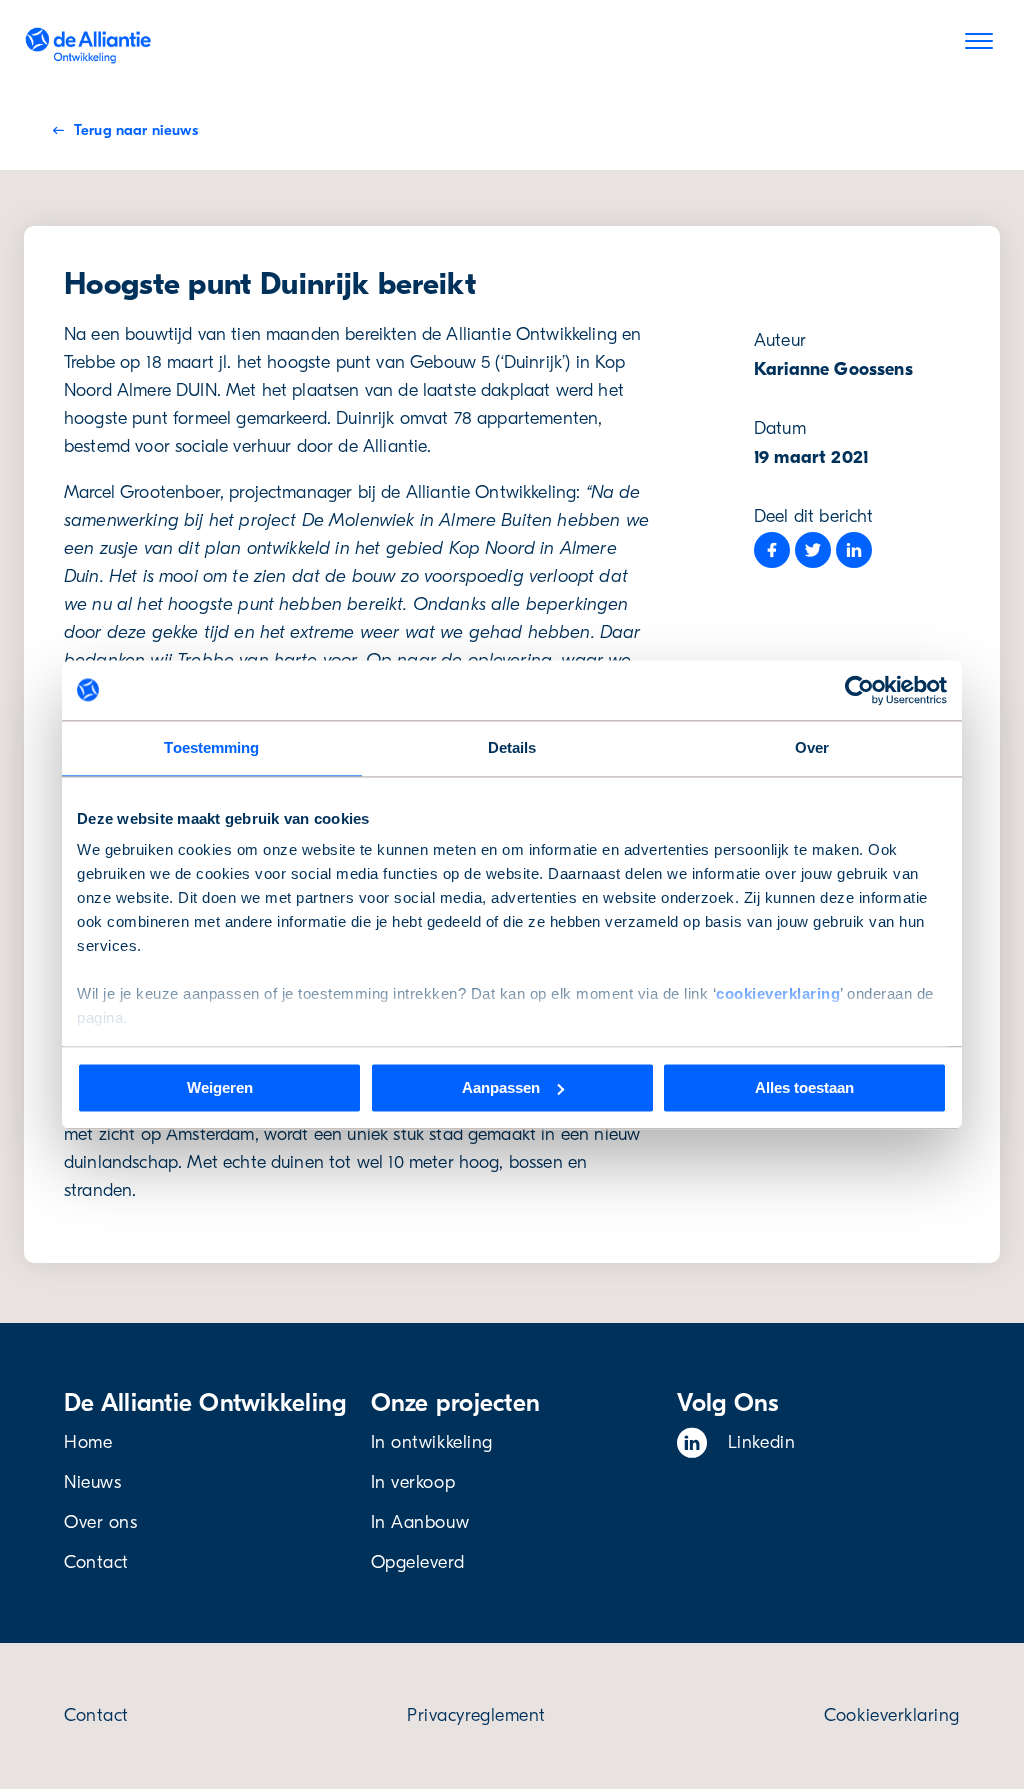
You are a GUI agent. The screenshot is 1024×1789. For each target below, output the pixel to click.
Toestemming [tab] (211, 747)
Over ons (100, 1522)
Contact (96, 1562)
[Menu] (979, 45)
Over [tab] (812, 747)
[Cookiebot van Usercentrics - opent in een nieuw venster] (859, 690)
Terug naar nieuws (136, 130)
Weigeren (220, 1087)
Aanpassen (501, 1087)
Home (88, 1442)
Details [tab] (512, 747)
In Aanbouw (420, 1522)
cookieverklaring (778, 993)
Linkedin (761, 1442)
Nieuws (92, 1482)
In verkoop (413, 1482)
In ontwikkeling (432, 1442)
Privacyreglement (476, 1715)
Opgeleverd (417, 1562)
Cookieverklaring (892, 1715)
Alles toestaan (804, 1087)
